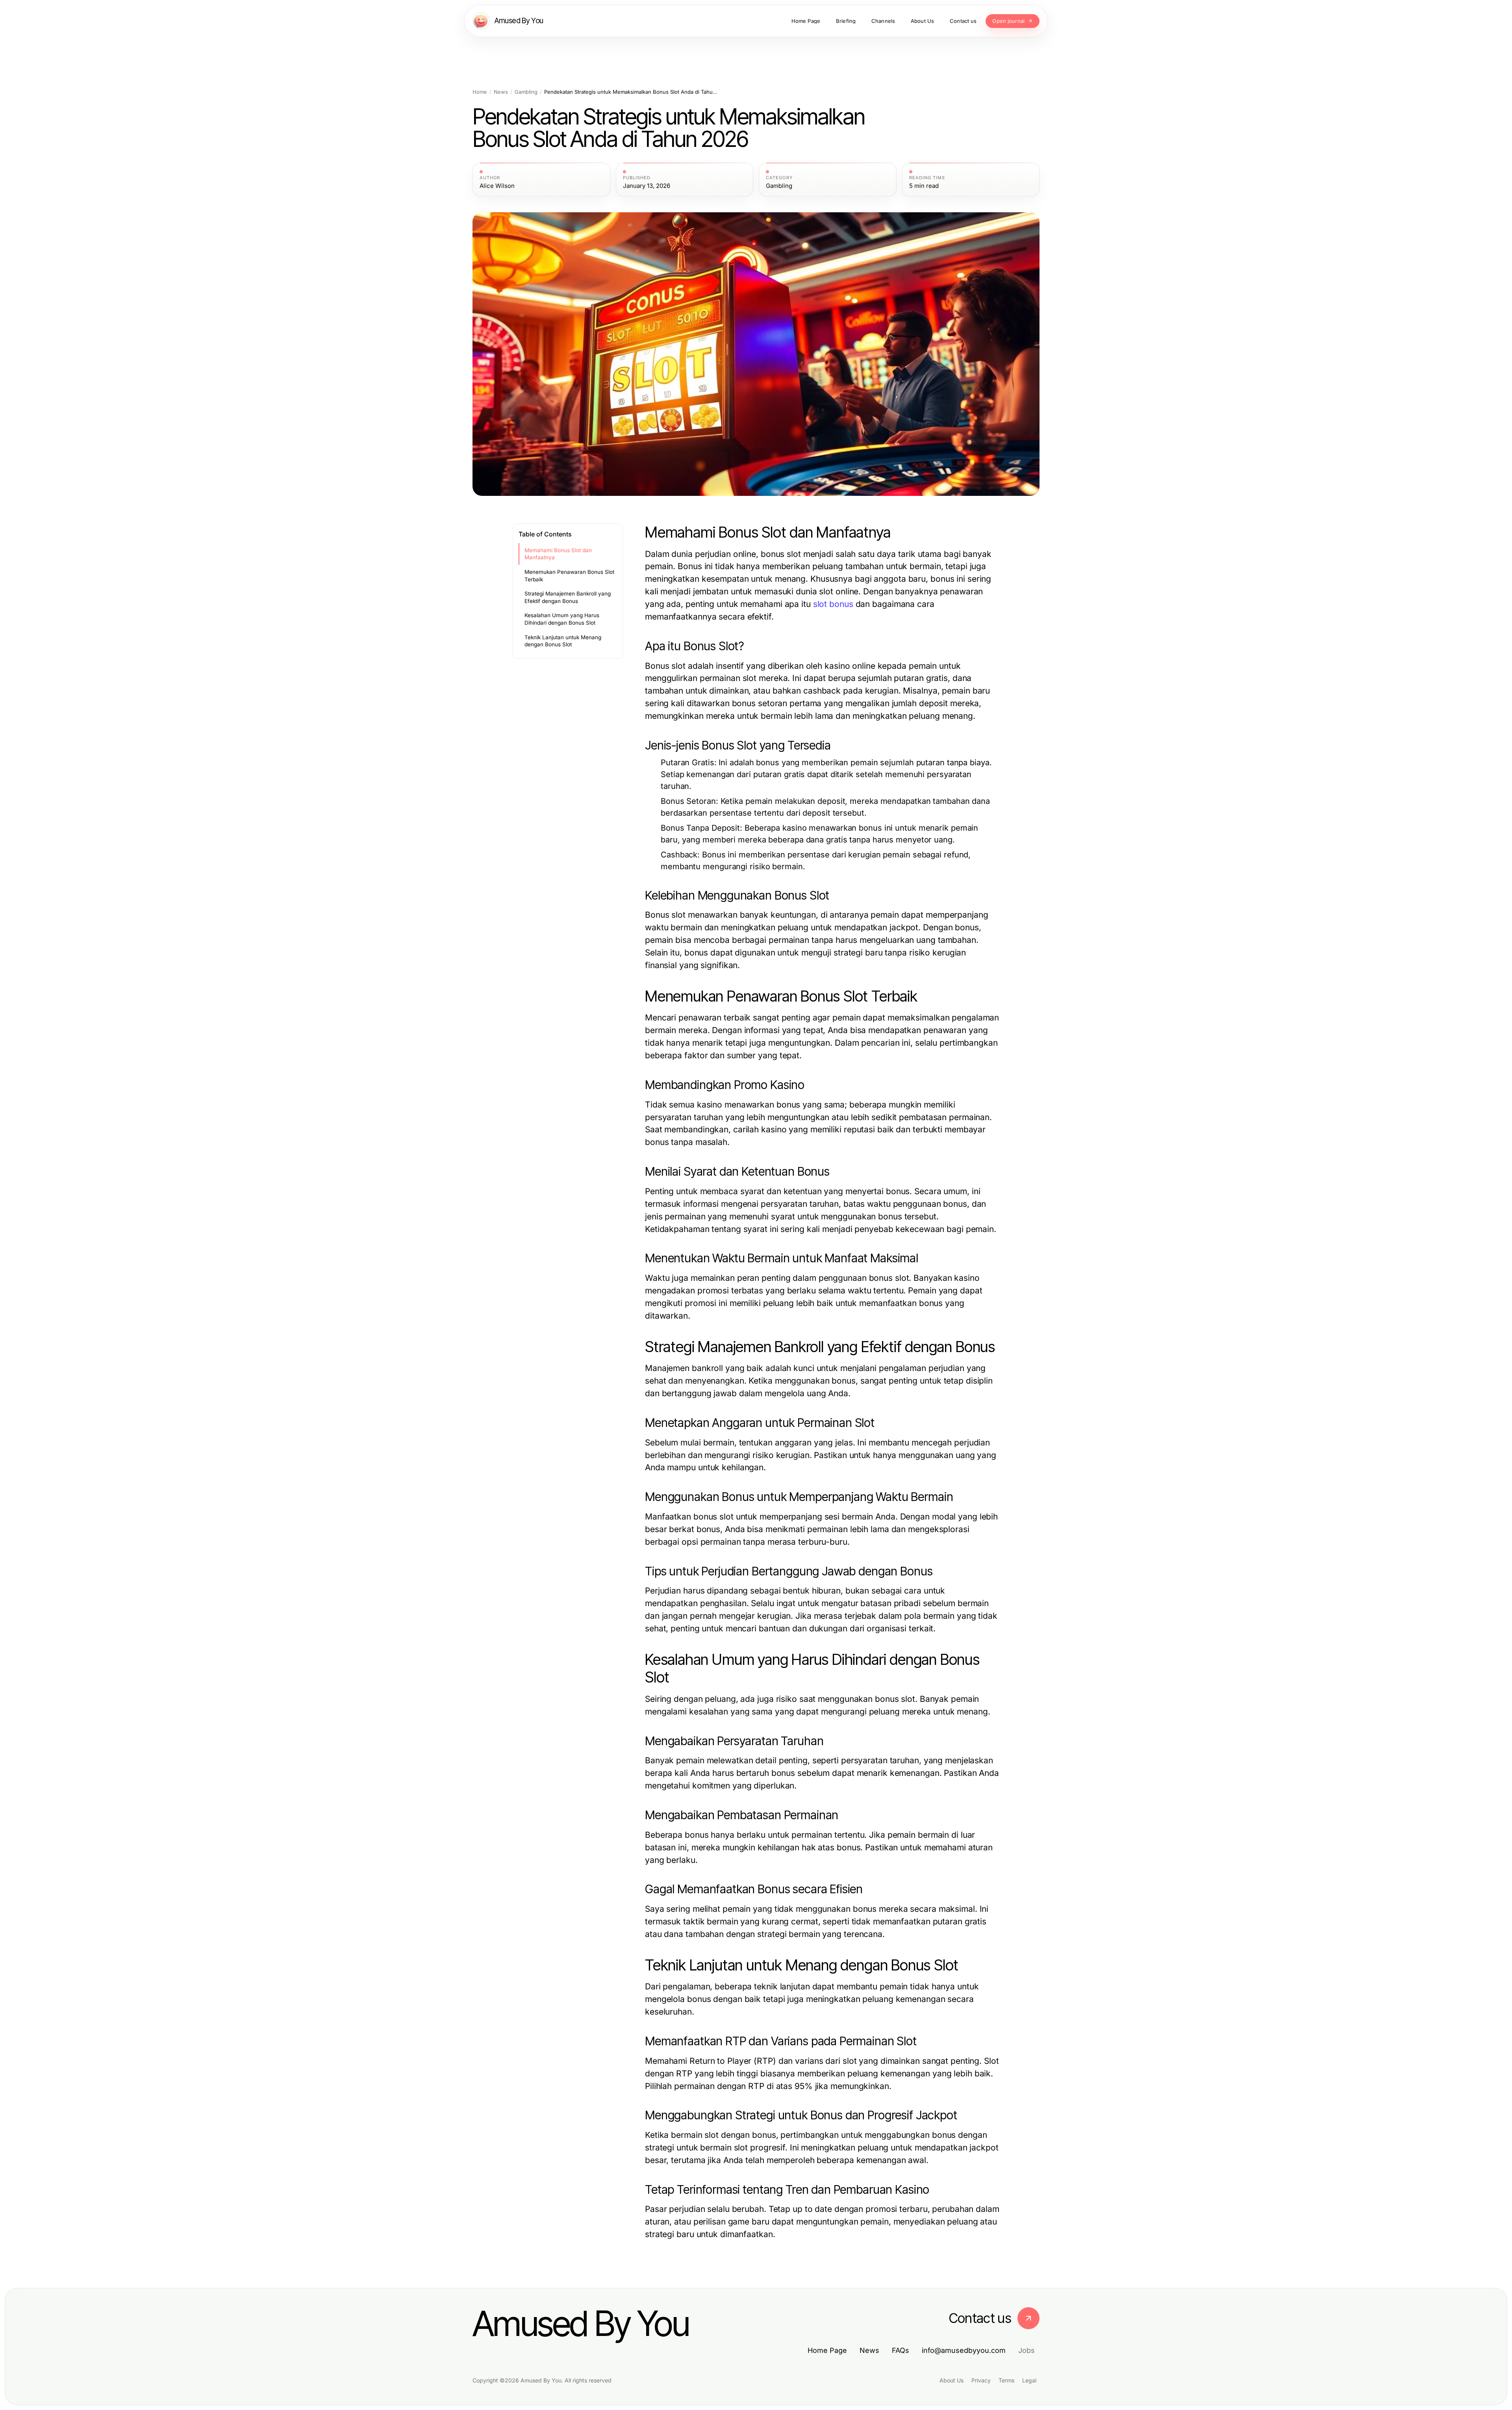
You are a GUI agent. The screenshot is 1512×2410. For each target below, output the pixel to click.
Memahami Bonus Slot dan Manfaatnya (558, 554)
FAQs (901, 2350)
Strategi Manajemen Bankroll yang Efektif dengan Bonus (568, 597)
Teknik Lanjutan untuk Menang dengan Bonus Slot (563, 641)
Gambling (526, 92)
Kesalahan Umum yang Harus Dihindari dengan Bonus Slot (562, 619)
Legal (1029, 2380)
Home (480, 92)
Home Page (827, 2350)
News (501, 92)
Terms (1006, 2380)
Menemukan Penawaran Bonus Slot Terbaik (569, 576)
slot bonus (833, 604)
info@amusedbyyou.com (964, 2350)
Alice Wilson (497, 186)
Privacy (981, 2380)
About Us (951, 2380)
